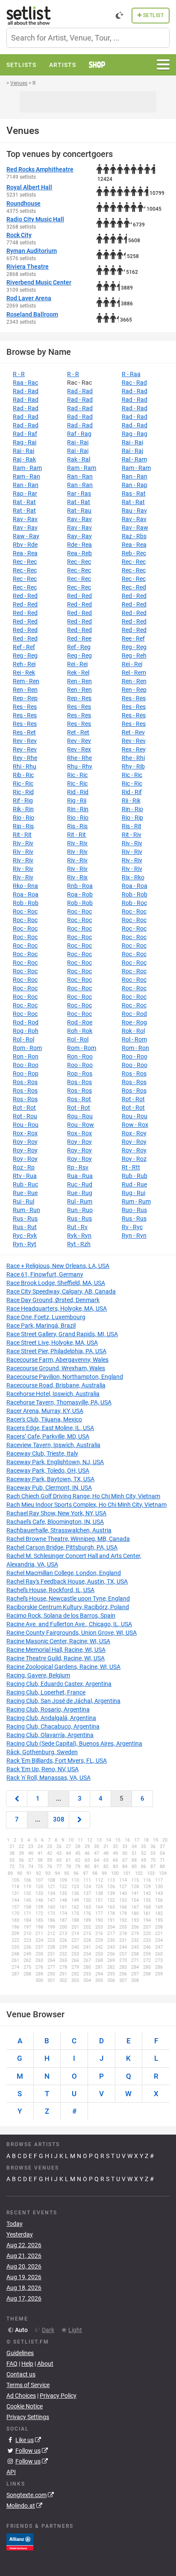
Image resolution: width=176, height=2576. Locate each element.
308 (59, 1819)
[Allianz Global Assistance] (20, 2541)
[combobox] (88, 38)
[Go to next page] (79, 1820)
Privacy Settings (28, 2417)
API (11, 2472)
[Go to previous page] (17, 1799)
